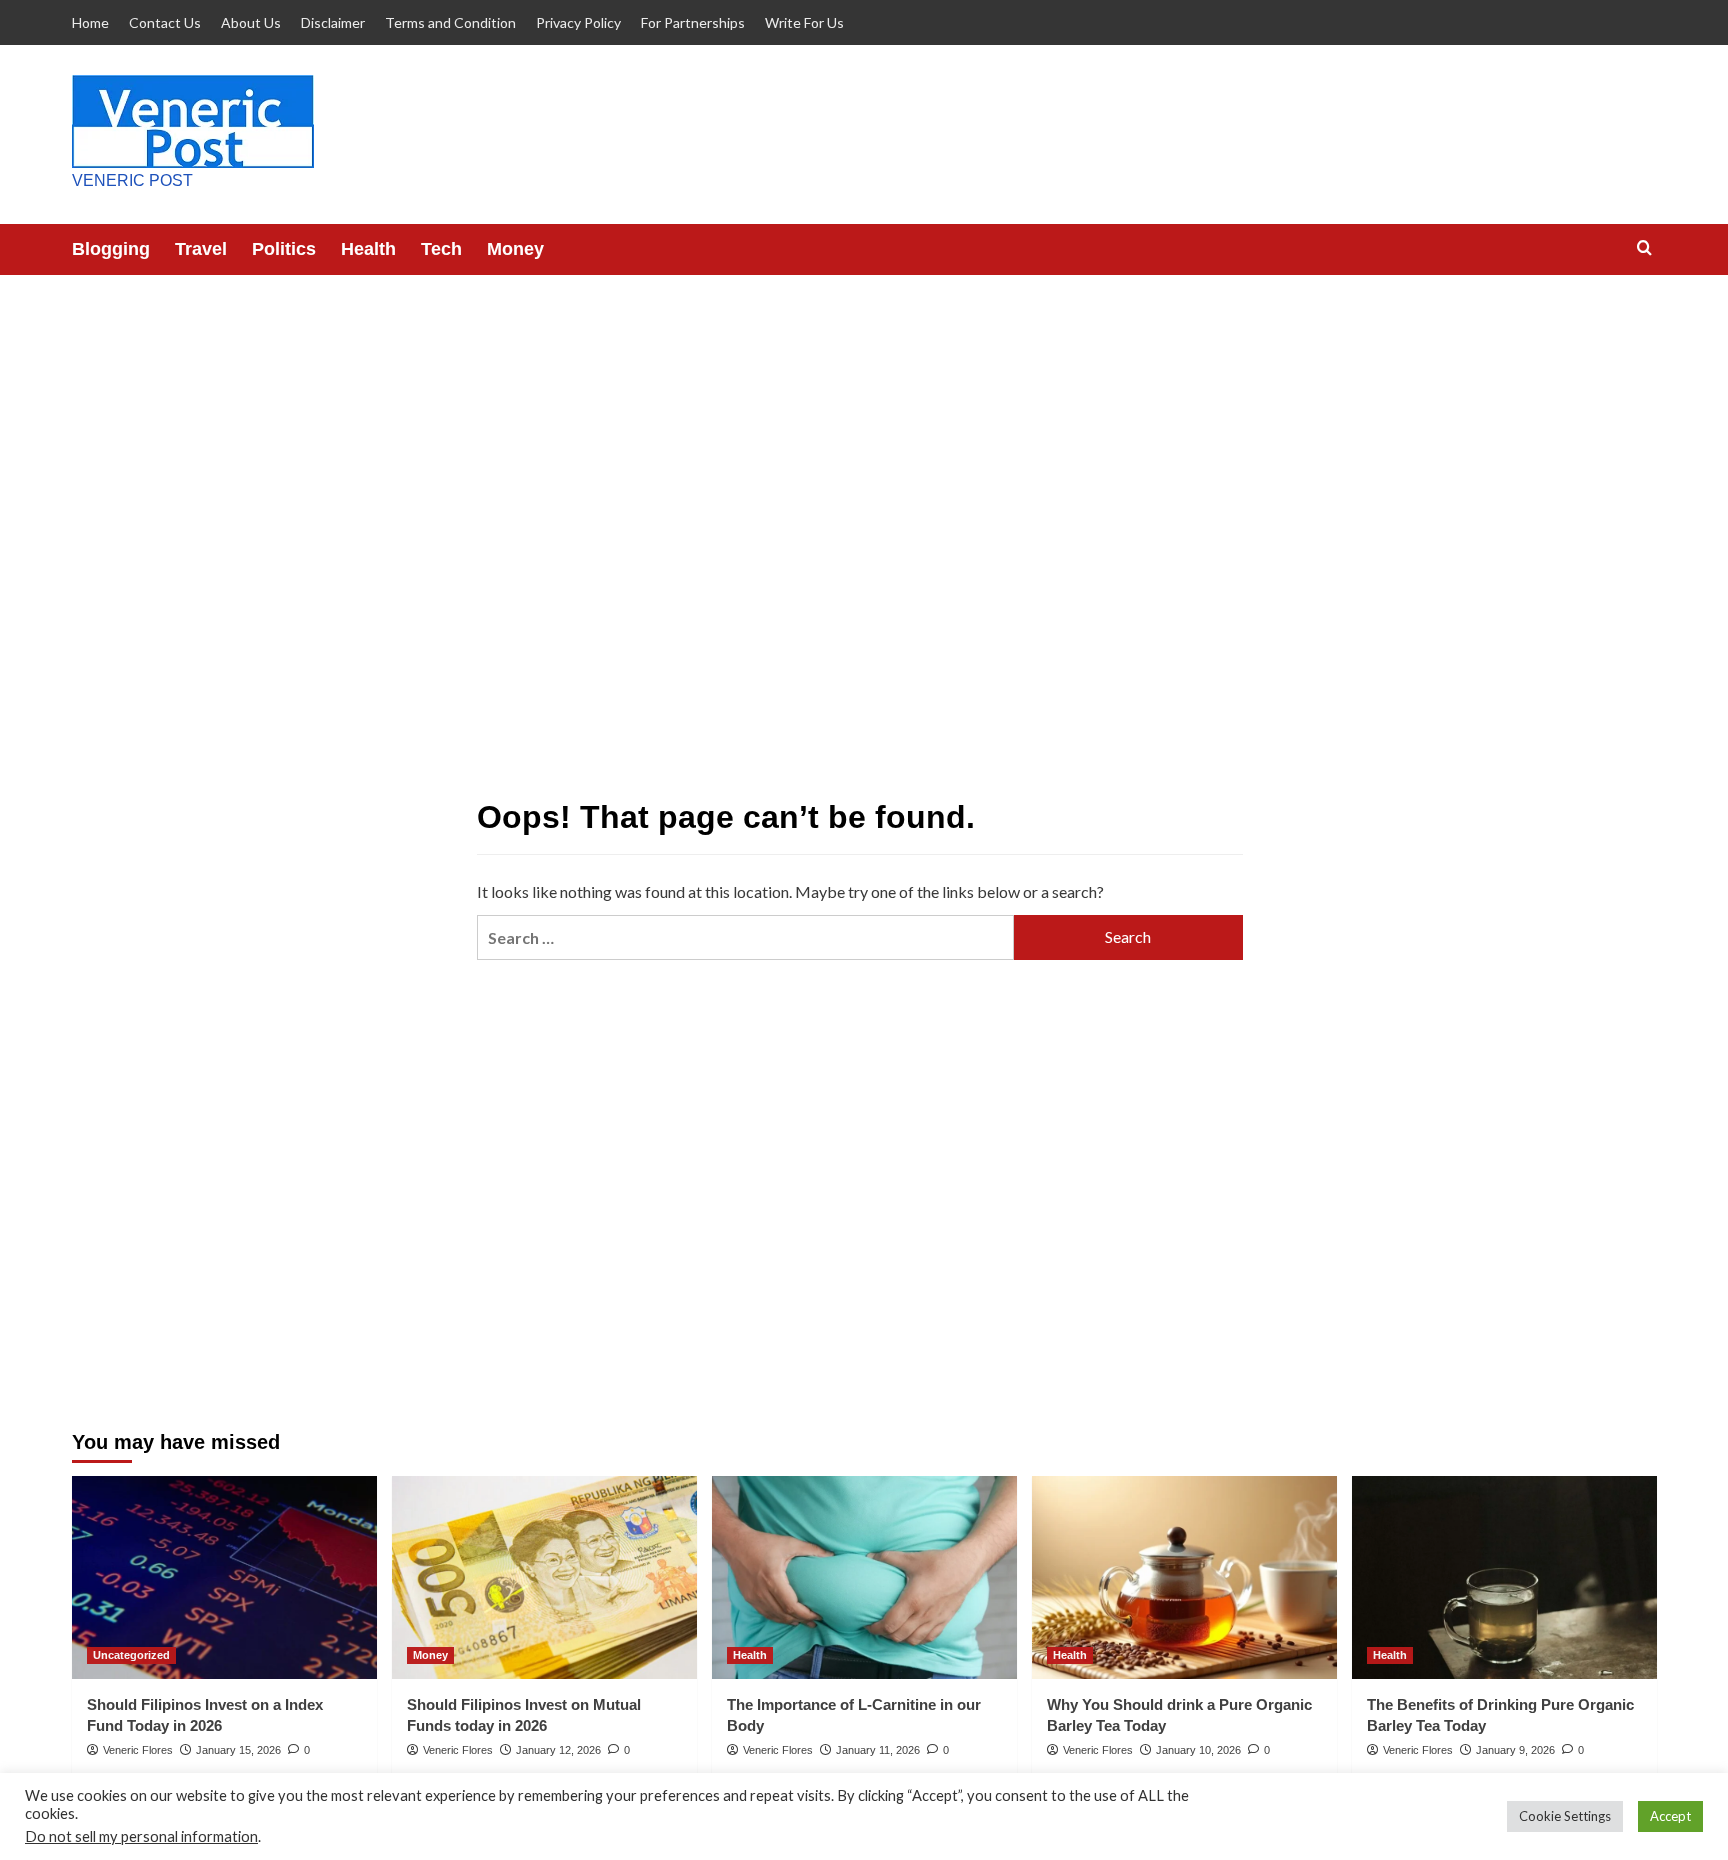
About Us (251, 22)
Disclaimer (333, 22)
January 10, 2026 (1198, 1750)
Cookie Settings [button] (1565, 1816)
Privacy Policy (578, 22)
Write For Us (804, 22)
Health (368, 249)
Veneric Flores (138, 1750)
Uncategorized (131, 1655)
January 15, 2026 (238, 1750)
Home (90, 22)
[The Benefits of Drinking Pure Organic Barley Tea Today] (1504, 1577)
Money (515, 249)
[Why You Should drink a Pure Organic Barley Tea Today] (1184, 1577)
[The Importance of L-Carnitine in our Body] (864, 1577)
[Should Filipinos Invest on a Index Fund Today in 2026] (224, 1577)
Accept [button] (1670, 1816)
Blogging (111, 249)
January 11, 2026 (878, 1750)
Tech (441, 249)
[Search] (1644, 248)
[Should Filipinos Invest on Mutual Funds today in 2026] (544, 1577)
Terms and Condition (450, 22)
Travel (201, 249)
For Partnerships (693, 22)
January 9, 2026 (1515, 1750)
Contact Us (165, 22)
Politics (284, 249)
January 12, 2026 (558, 1750)
